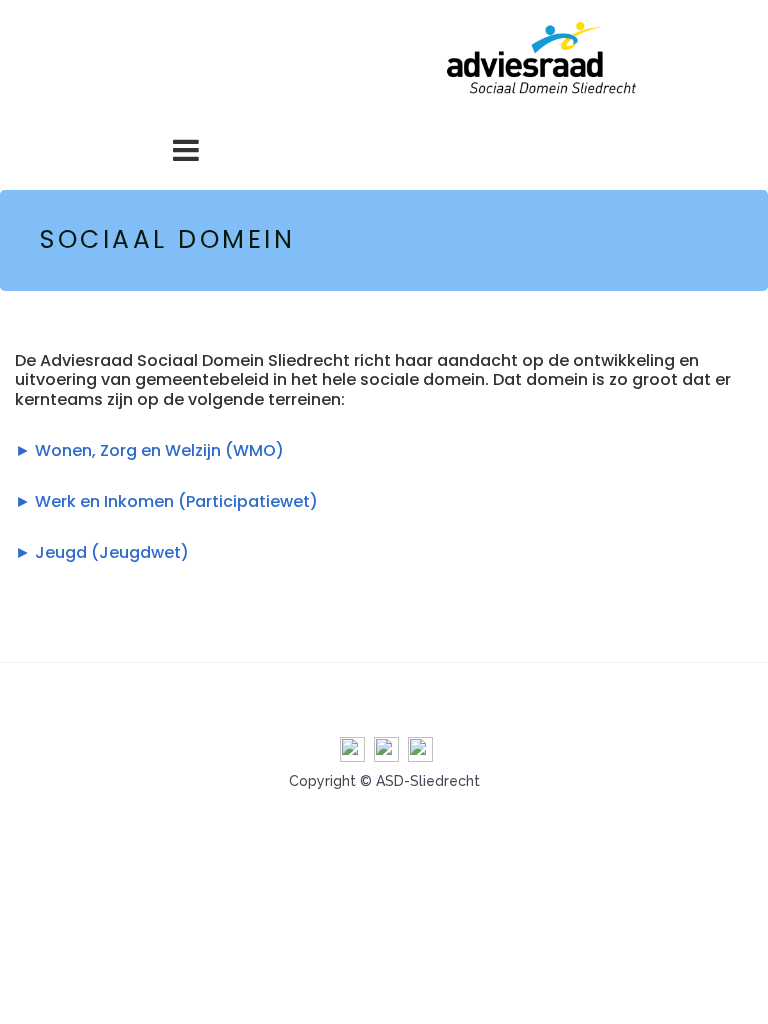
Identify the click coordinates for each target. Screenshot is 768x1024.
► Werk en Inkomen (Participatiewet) (166, 501)
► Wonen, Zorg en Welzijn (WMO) (149, 450)
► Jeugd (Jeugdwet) (102, 552)
